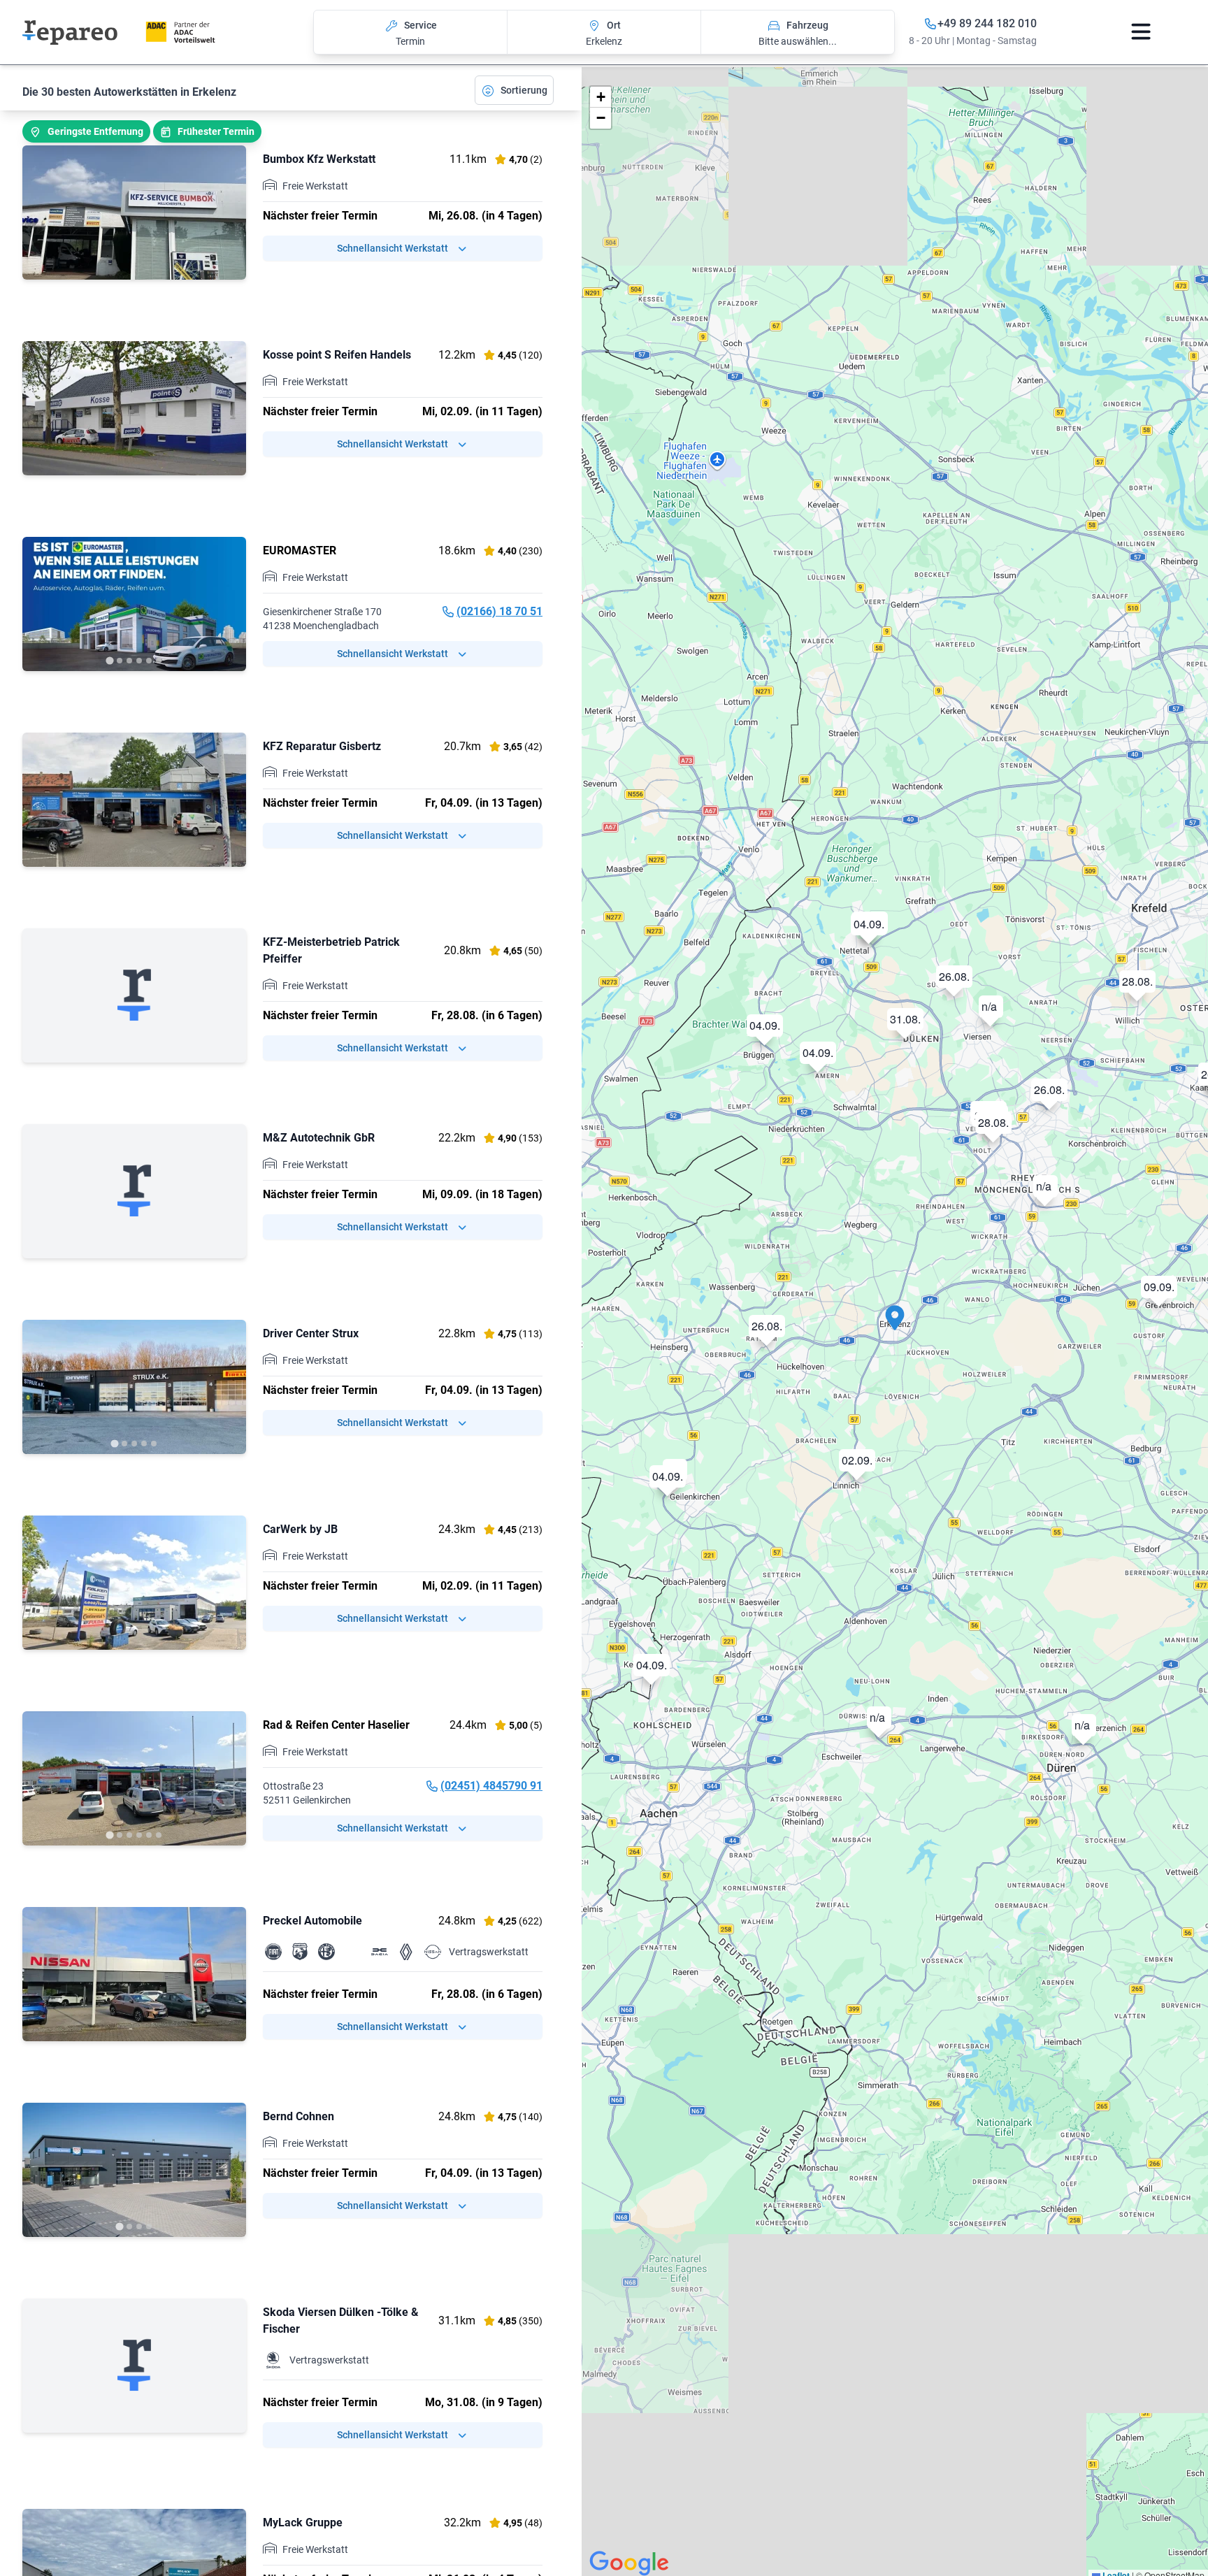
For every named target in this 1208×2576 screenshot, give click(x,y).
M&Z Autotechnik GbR (319, 1138)
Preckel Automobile (312, 1921)
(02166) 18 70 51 (499, 611)
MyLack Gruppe (303, 2523)
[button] (895, 1324)
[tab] (109, 660)
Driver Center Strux (311, 1333)
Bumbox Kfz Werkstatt (319, 159)
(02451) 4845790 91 (491, 1786)
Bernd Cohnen (299, 2116)
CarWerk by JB (300, 1529)
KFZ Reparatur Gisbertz (322, 746)
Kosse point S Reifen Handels (337, 355)
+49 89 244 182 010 (987, 23)
